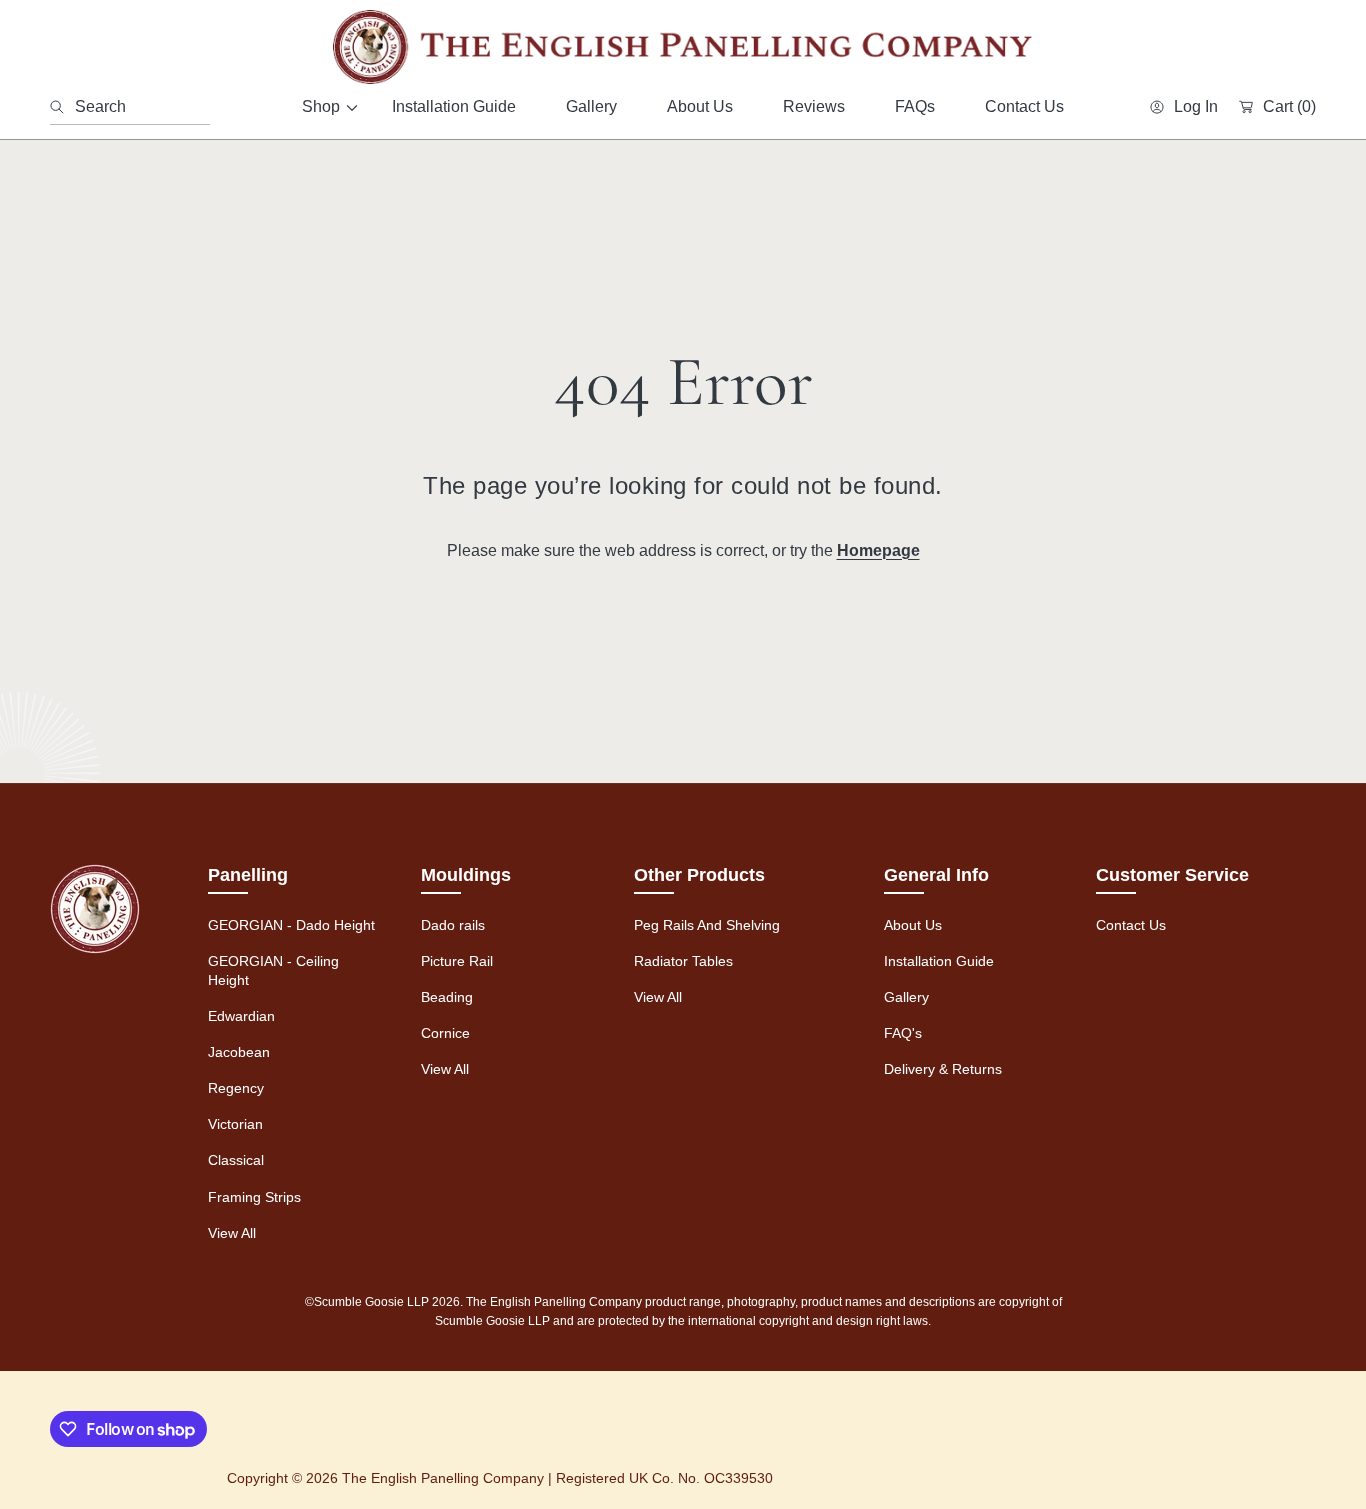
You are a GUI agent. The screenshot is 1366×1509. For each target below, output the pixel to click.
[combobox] (130, 107)
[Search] (62, 107)
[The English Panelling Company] (683, 47)
